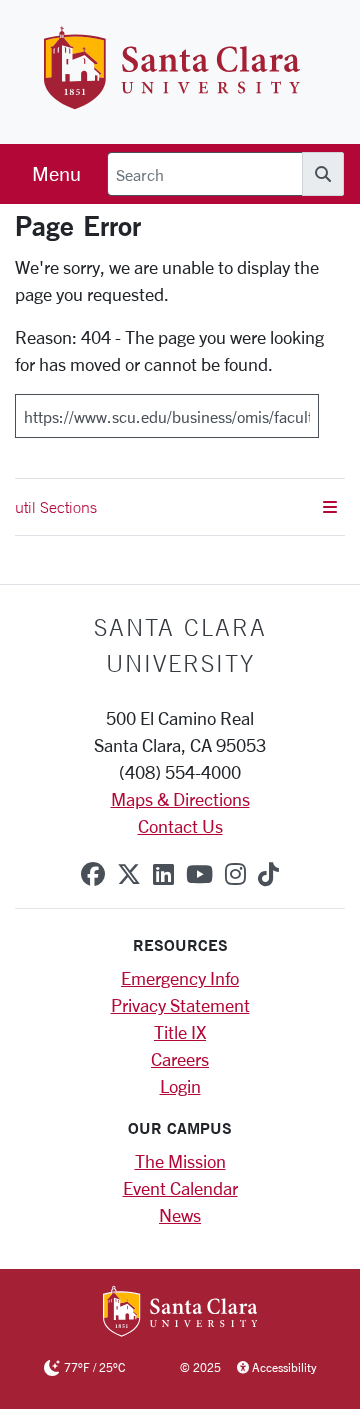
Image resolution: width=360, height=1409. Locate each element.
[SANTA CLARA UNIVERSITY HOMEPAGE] (180, 1313)
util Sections (56, 507)
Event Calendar (180, 1188)
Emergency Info (180, 978)
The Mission (180, 1161)
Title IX (180, 1032)
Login (180, 1086)
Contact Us (180, 826)
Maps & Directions (180, 799)
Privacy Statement (180, 1005)
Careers (180, 1059)
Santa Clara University (180, 645)
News (180, 1215)
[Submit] (332, 409)
